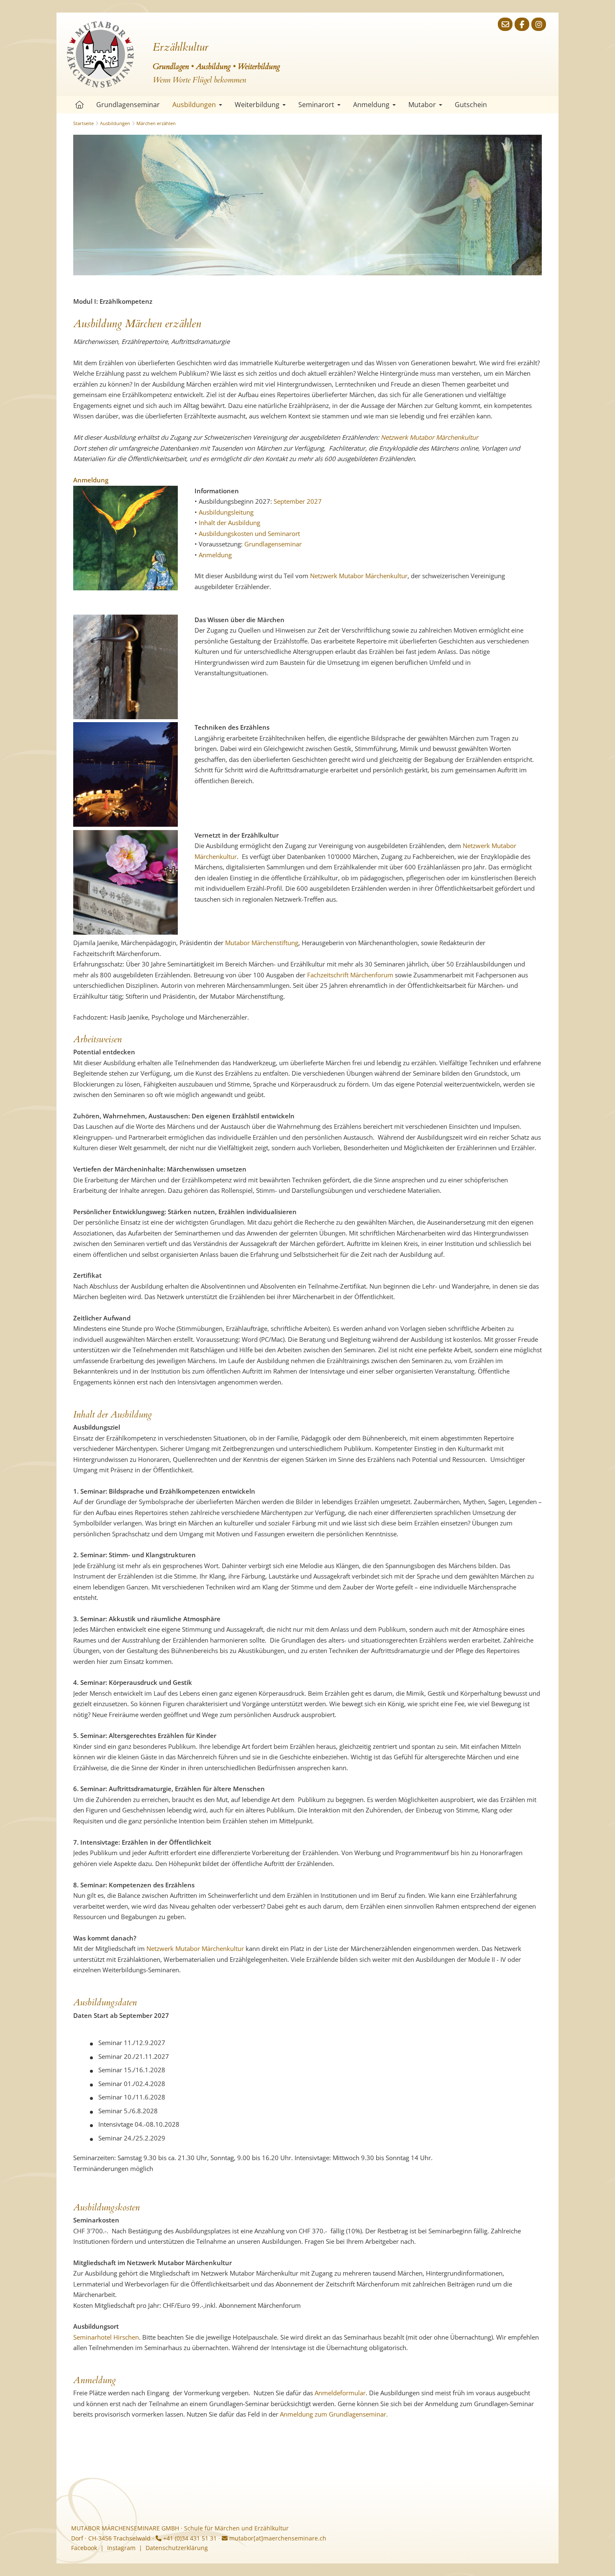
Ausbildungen (194, 105)
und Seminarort (277, 533)
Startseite (79, 105)
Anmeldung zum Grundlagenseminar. (334, 2414)
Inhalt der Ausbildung (229, 523)
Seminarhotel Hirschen (106, 2337)
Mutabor (422, 105)
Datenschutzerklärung (177, 2548)
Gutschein (471, 105)
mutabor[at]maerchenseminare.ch (277, 2538)
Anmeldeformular (340, 2393)
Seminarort (316, 105)
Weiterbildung (257, 105)
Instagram (121, 2548)
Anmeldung (371, 105)
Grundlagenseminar (128, 105)
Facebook (84, 2548)
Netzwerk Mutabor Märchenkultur (429, 437)
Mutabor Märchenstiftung (262, 943)
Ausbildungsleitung (226, 512)
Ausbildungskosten (226, 533)
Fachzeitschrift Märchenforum (350, 975)
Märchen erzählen (156, 123)
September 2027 (298, 501)
